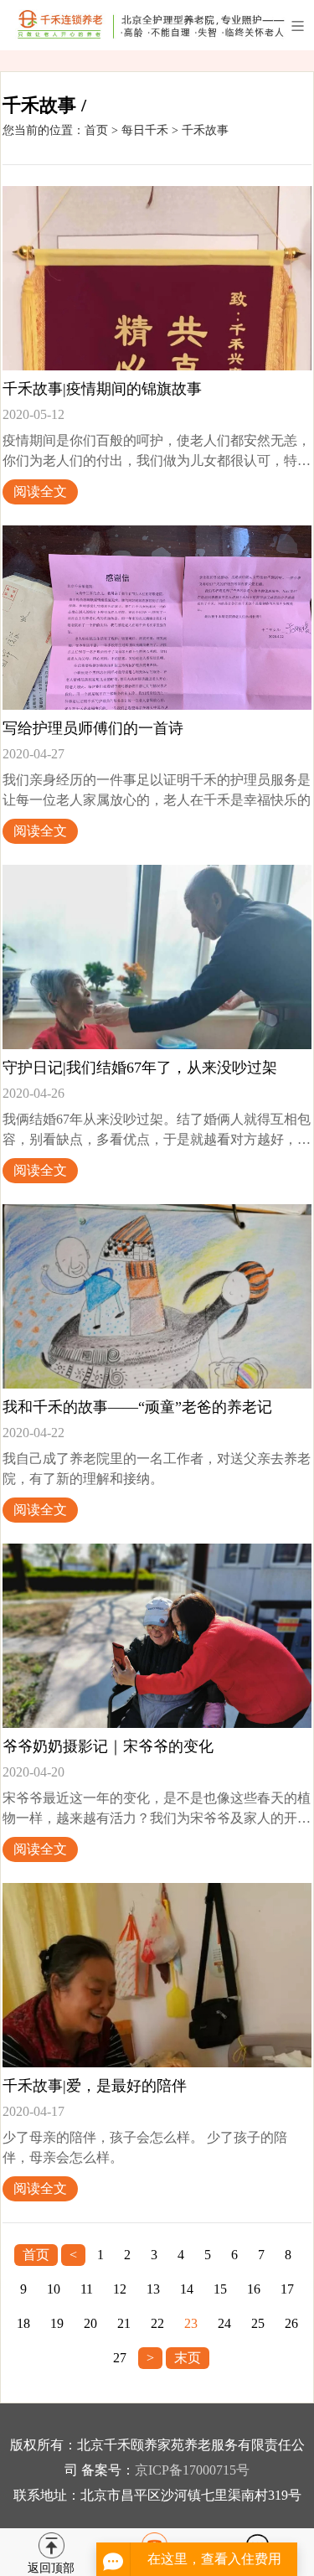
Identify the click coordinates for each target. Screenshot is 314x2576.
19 (57, 2323)
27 (120, 2358)
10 (54, 2289)
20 (90, 2323)
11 (87, 2289)
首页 (96, 130)
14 (187, 2289)
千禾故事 (205, 130)
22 (157, 2323)
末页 (188, 2358)
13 (153, 2289)
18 (23, 2323)
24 (224, 2323)
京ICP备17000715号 (192, 2470)
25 (258, 2323)
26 (291, 2323)
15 (220, 2289)
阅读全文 (40, 491)
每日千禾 (145, 130)
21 (124, 2323)
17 (287, 2289)
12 (120, 2289)
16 (254, 2289)
